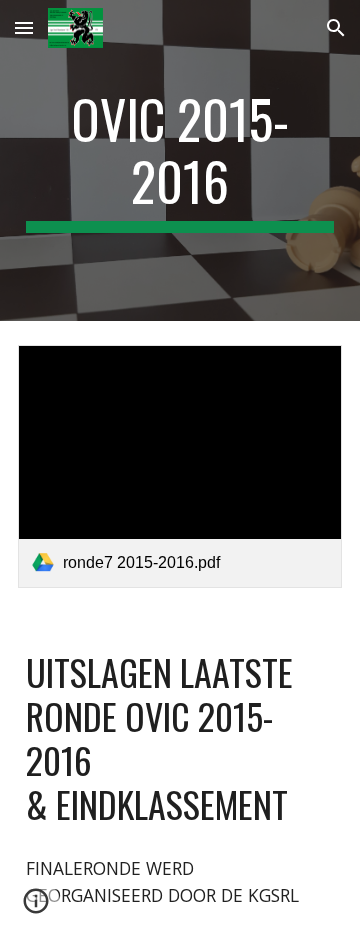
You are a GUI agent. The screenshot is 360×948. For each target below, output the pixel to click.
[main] (180, 160)
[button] (24, 27)
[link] (180, 466)
